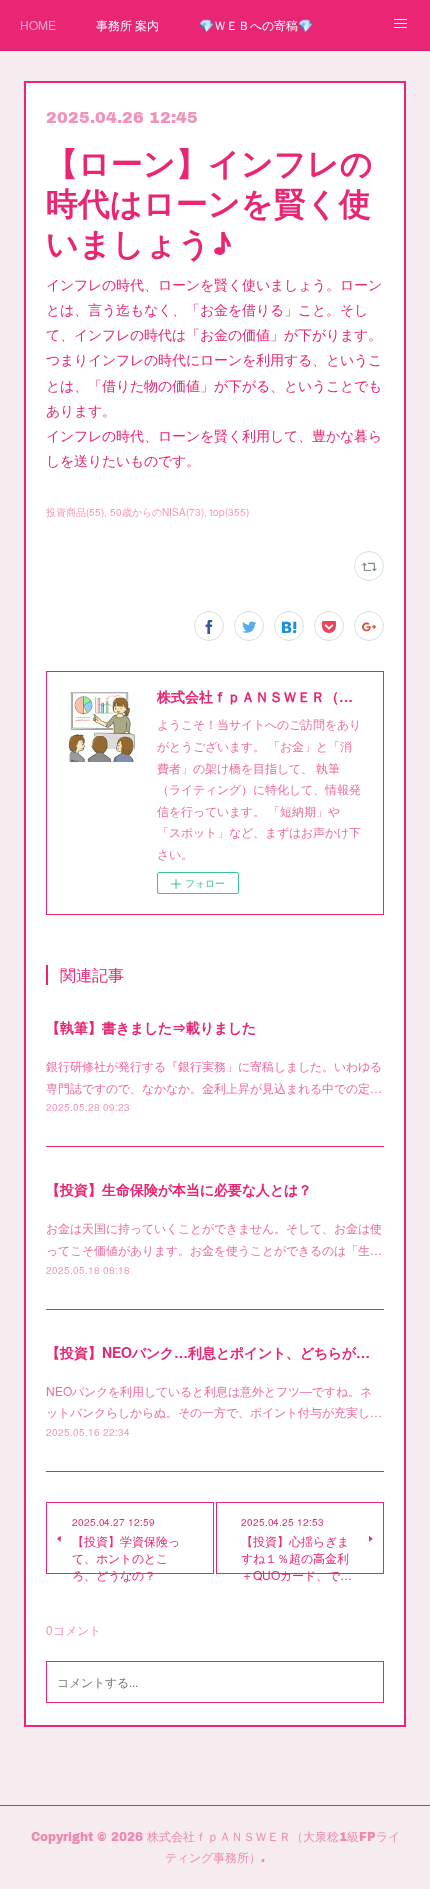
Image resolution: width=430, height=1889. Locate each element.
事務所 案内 (127, 24)
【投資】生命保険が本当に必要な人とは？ (179, 1189)
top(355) (229, 512)
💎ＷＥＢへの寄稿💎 (256, 24)
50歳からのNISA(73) (157, 512)
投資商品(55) (75, 512)
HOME (38, 24)
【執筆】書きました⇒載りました (151, 1027)
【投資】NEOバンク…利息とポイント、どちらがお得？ (222, 1352)
